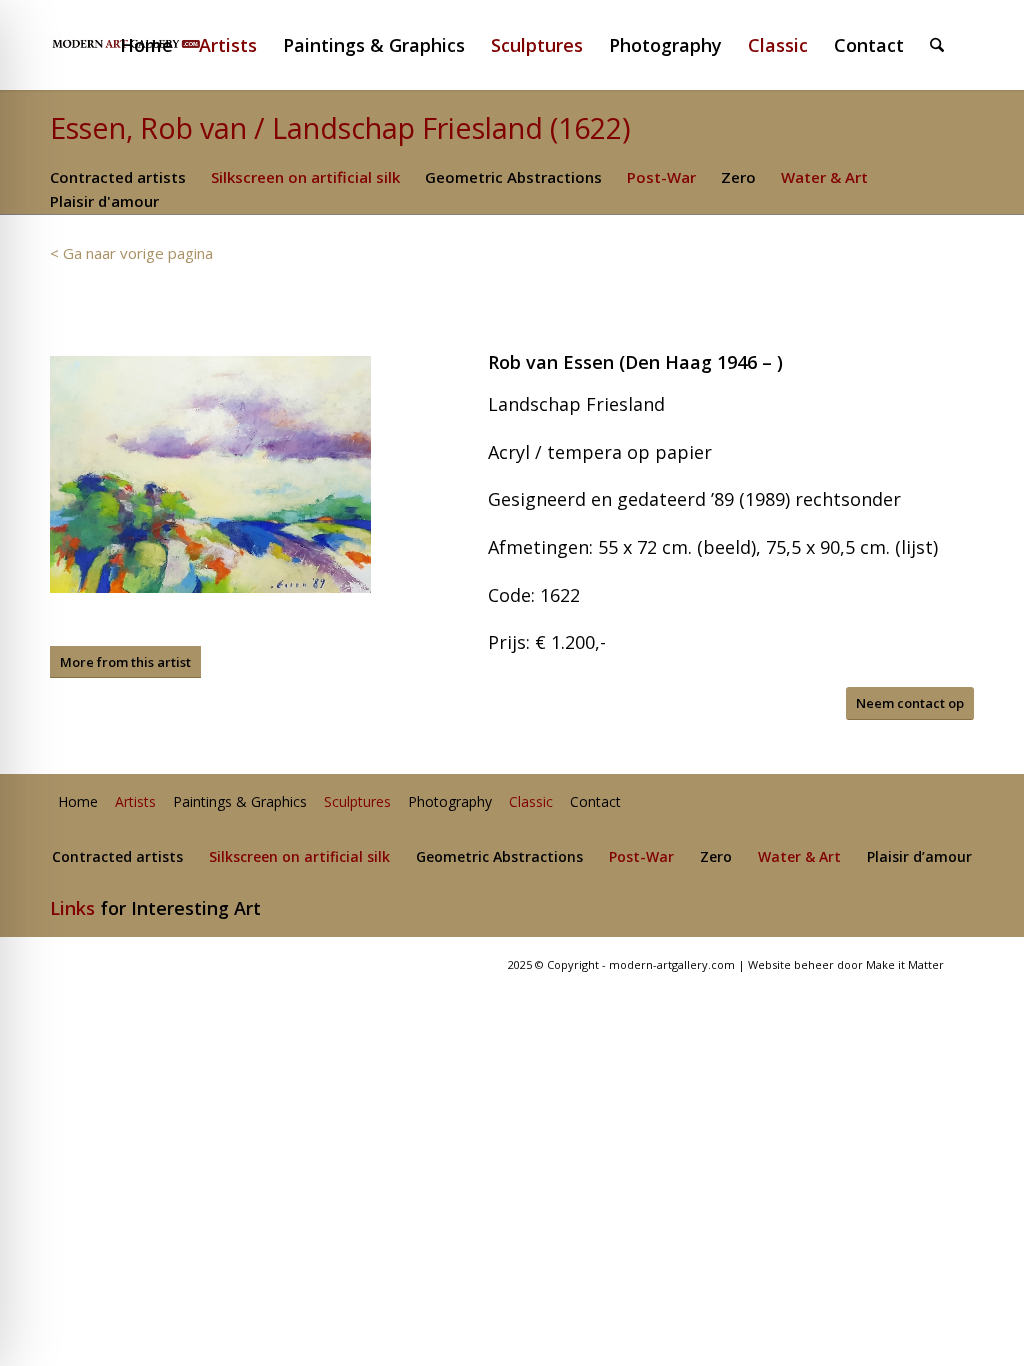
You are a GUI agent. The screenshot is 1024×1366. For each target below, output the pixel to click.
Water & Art (824, 177)
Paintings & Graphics (240, 802)
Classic (531, 802)
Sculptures (357, 802)
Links (72, 908)
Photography (450, 802)
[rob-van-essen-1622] (210, 474)
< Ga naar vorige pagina (131, 253)
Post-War (661, 177)
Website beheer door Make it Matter (846, 964)
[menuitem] (155, 45)
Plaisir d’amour (919, 857)
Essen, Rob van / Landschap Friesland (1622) (340, 127)
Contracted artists (118, 177)
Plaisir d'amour (104, 201)
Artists (135, 802)
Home (78, 802)
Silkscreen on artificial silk (305, 177)
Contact (595, 802)
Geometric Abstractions (513, 177)
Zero (738, 177)
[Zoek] (937, 45)
